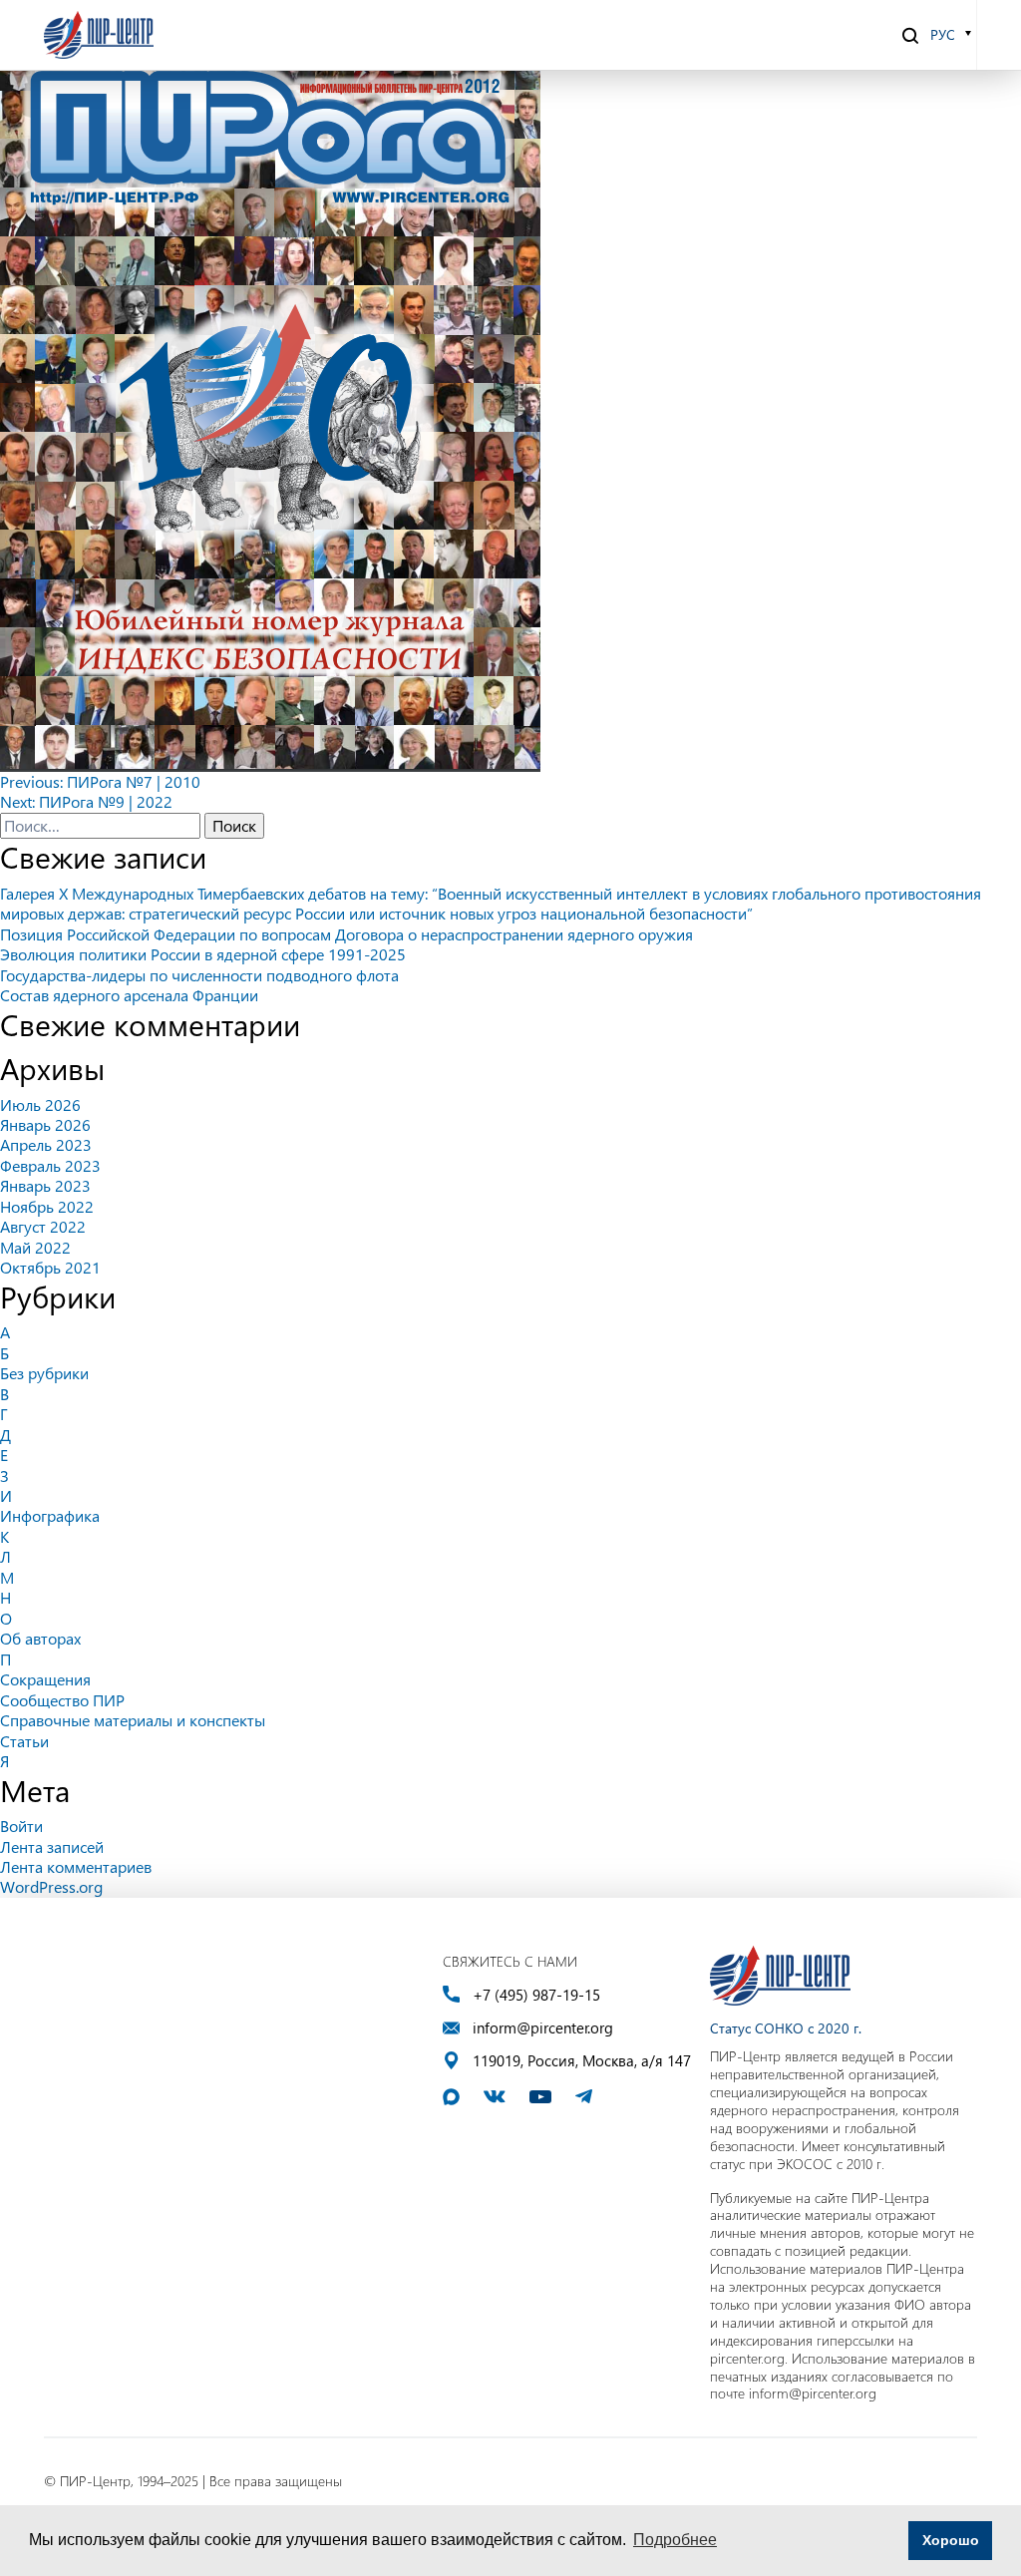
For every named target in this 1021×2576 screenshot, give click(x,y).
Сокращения (45, 1679)
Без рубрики (44, 1373)
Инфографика (50, 1515)
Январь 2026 (45, 1124)
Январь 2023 (45, 1185)
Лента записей (52, 1846)
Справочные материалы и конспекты (133, 1720)
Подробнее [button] (675, 2540)
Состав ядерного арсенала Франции (129, 995)
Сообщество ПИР (62, 1700)
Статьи (24, 1741)
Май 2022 (35, 1247)
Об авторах (40, 1638)
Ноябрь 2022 (47, 1206)
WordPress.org (51, 1886)
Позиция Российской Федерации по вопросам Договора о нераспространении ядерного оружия (346, 934)
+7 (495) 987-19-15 (536, 1995)
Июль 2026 (40, 1104)
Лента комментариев (76, 1866)
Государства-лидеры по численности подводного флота (199, 975)
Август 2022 (43, 1226)
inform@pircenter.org (543, 2028)
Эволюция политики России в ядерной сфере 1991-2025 (203, 954)
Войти (21, 1826)
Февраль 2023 (50, 1165)
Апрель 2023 (46, 1144)
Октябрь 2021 (50, 1267)
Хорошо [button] (951, 2540)
